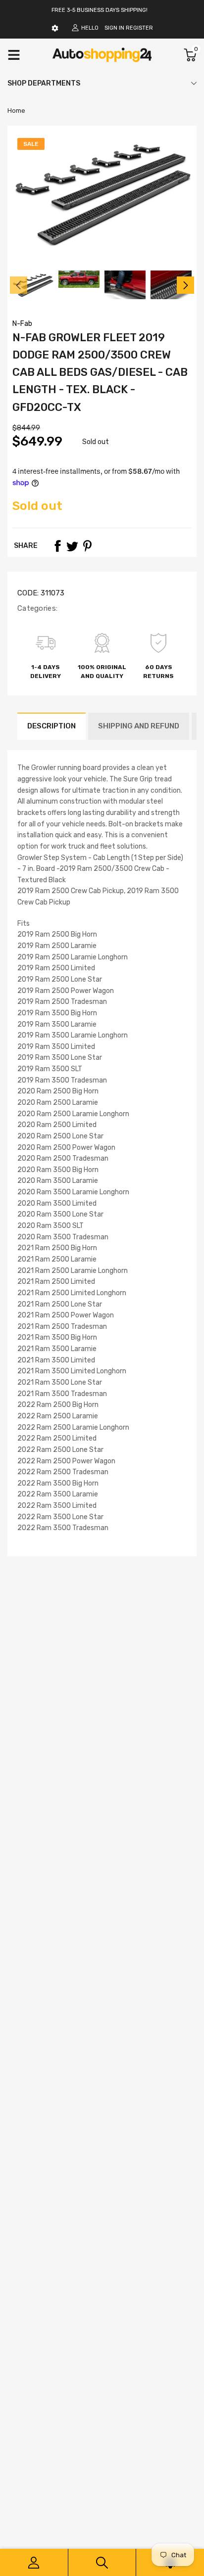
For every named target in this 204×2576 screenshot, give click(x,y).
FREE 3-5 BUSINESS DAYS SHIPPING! (100, 10)
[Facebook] (57, 546)
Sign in (114, 28)
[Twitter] (72, 546)
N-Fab (22, 324)
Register (139, 28)
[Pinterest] (87, 546)
